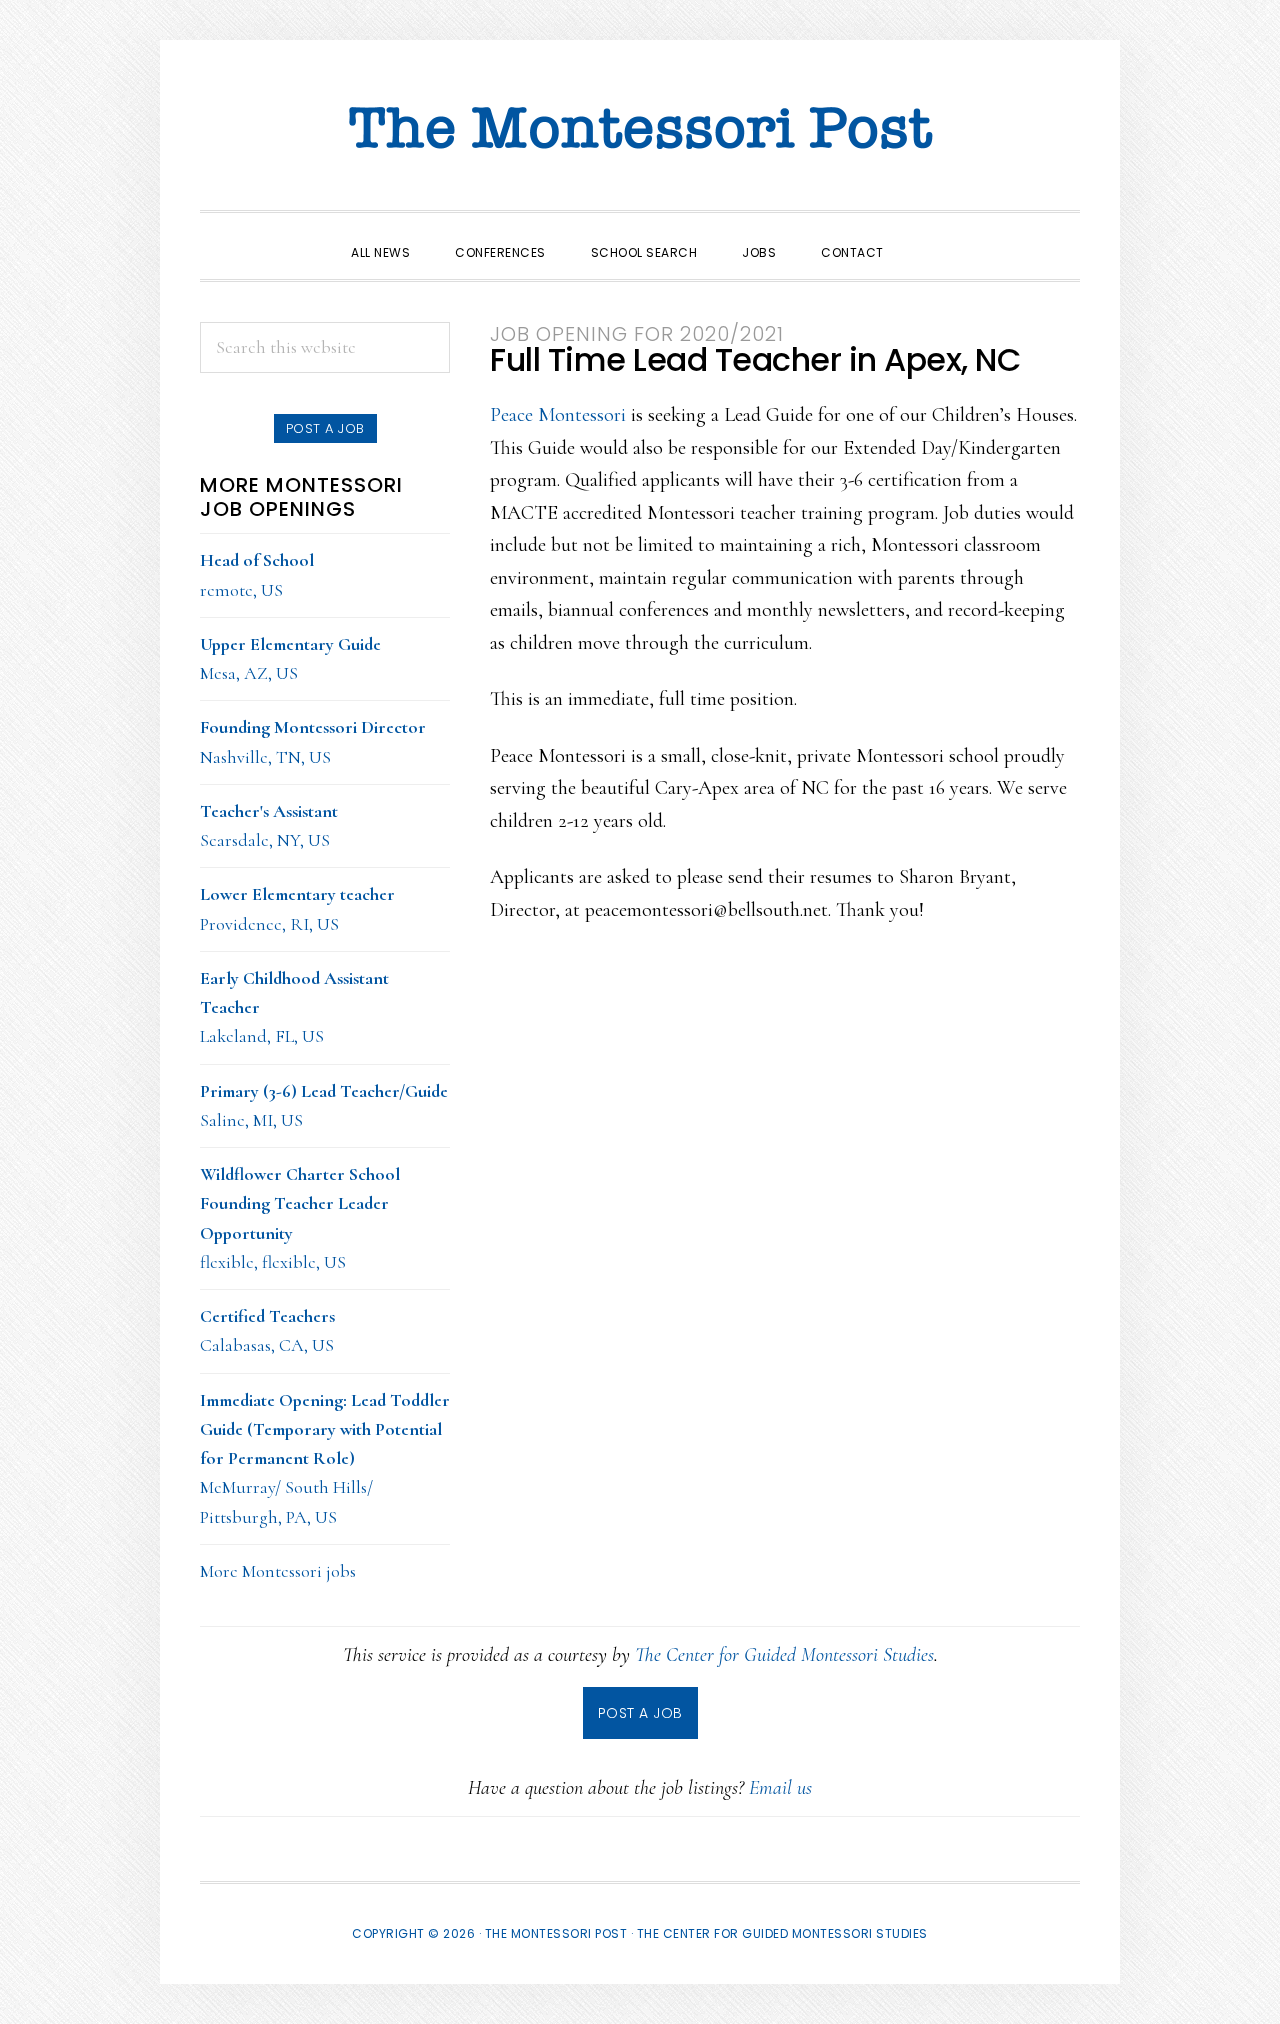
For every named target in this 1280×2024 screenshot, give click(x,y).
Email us (780, 1788)
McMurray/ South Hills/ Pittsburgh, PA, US (325, 1458)
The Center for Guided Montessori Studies (784, 1655)
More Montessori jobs (278, 1571)
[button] (929, 235)
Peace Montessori (558, 415)
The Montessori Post (640, 130)
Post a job (325, 428)
